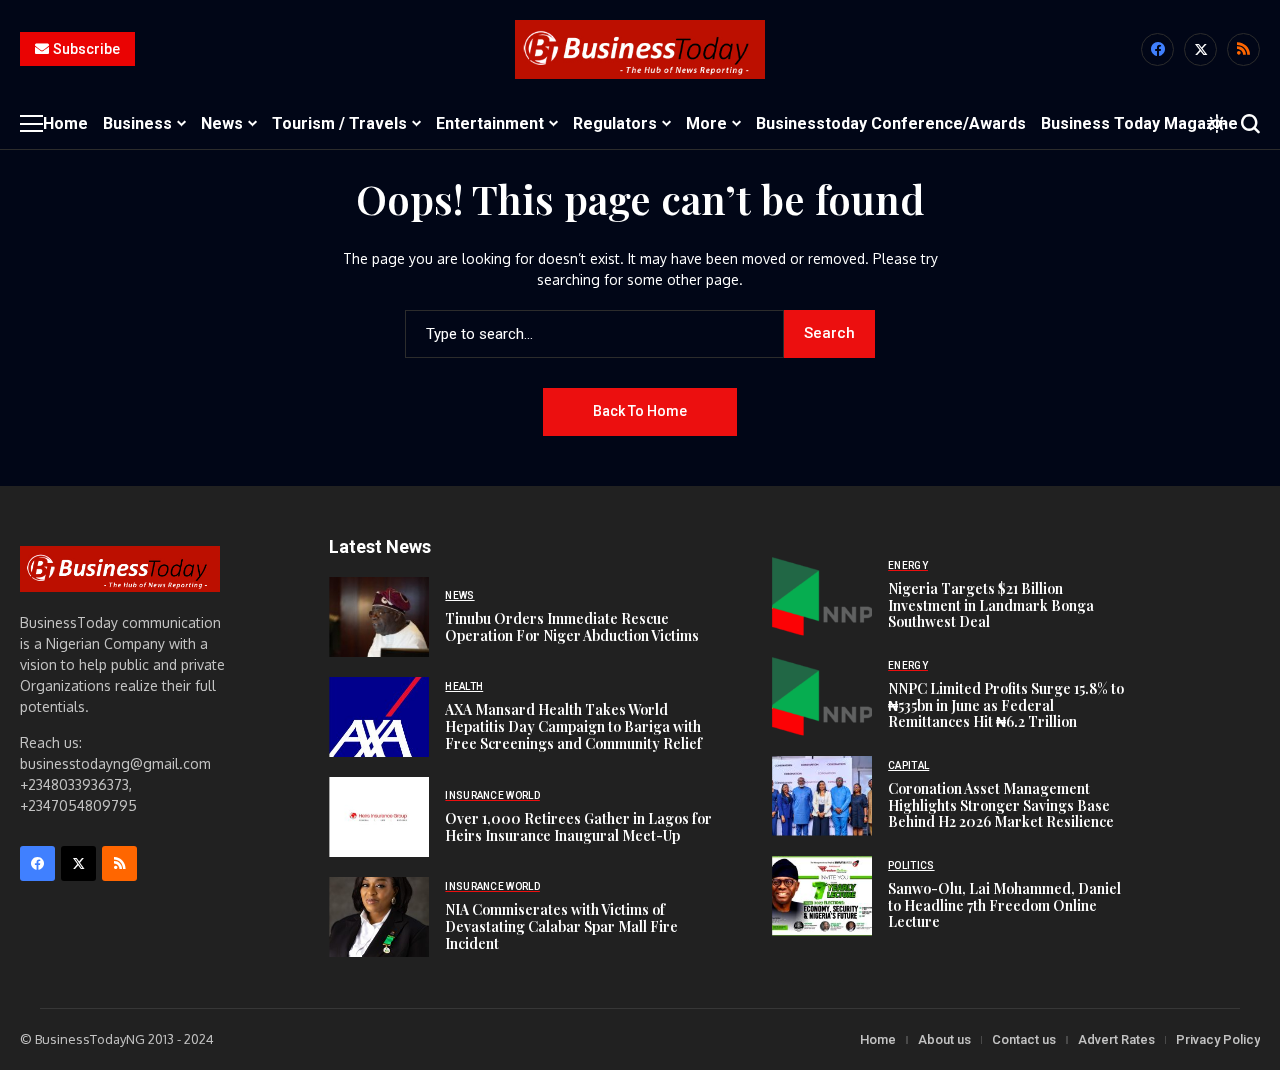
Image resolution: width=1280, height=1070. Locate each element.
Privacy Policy (1218, 1039)
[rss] (1243, 49)
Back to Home (640, 411)
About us (944, 1039)
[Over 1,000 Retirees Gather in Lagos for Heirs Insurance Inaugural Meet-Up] (379, 817)
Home (878, 1039)
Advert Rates (1116, 1039)
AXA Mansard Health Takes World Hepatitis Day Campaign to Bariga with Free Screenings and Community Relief (573, 726)
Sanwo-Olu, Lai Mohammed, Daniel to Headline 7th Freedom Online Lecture (1004, 905)
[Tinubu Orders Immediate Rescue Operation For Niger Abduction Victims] (379, 617)
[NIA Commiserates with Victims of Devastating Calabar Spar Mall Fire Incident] (379, 917)
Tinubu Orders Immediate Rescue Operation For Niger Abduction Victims (572, 627)
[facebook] (1157, 49)
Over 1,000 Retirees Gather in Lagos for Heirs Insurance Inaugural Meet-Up (578, 827)
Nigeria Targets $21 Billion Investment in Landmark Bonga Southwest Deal (991, 605)
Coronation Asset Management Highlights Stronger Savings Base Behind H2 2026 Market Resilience (1001, 805)
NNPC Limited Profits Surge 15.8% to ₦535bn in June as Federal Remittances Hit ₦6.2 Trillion (1006, 705)
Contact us (1024, 1039)
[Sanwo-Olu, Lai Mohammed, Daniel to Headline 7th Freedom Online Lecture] (822, 896)
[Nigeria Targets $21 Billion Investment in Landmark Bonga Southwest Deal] (822, 596)
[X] (1200, 49)
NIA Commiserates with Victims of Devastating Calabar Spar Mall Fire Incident (561, 926)
